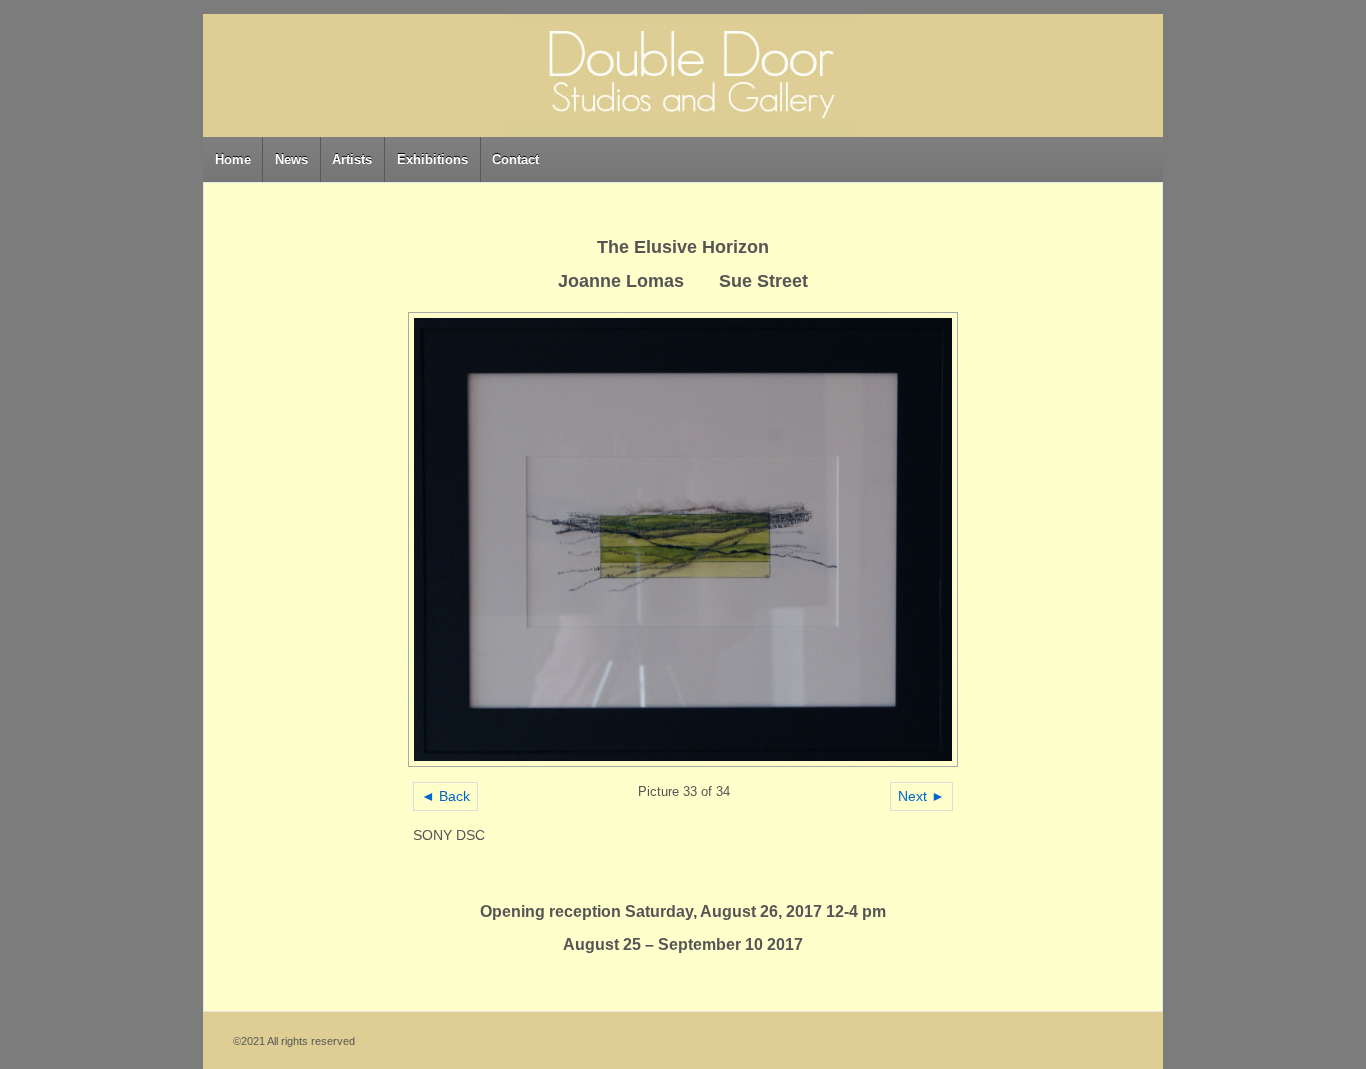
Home (233, 159)
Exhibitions (432, 159)
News (291, 159)
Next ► (921, 796)
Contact (515, 159)
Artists (352, 159)
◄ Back (445, 796)
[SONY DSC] (683, 539)
